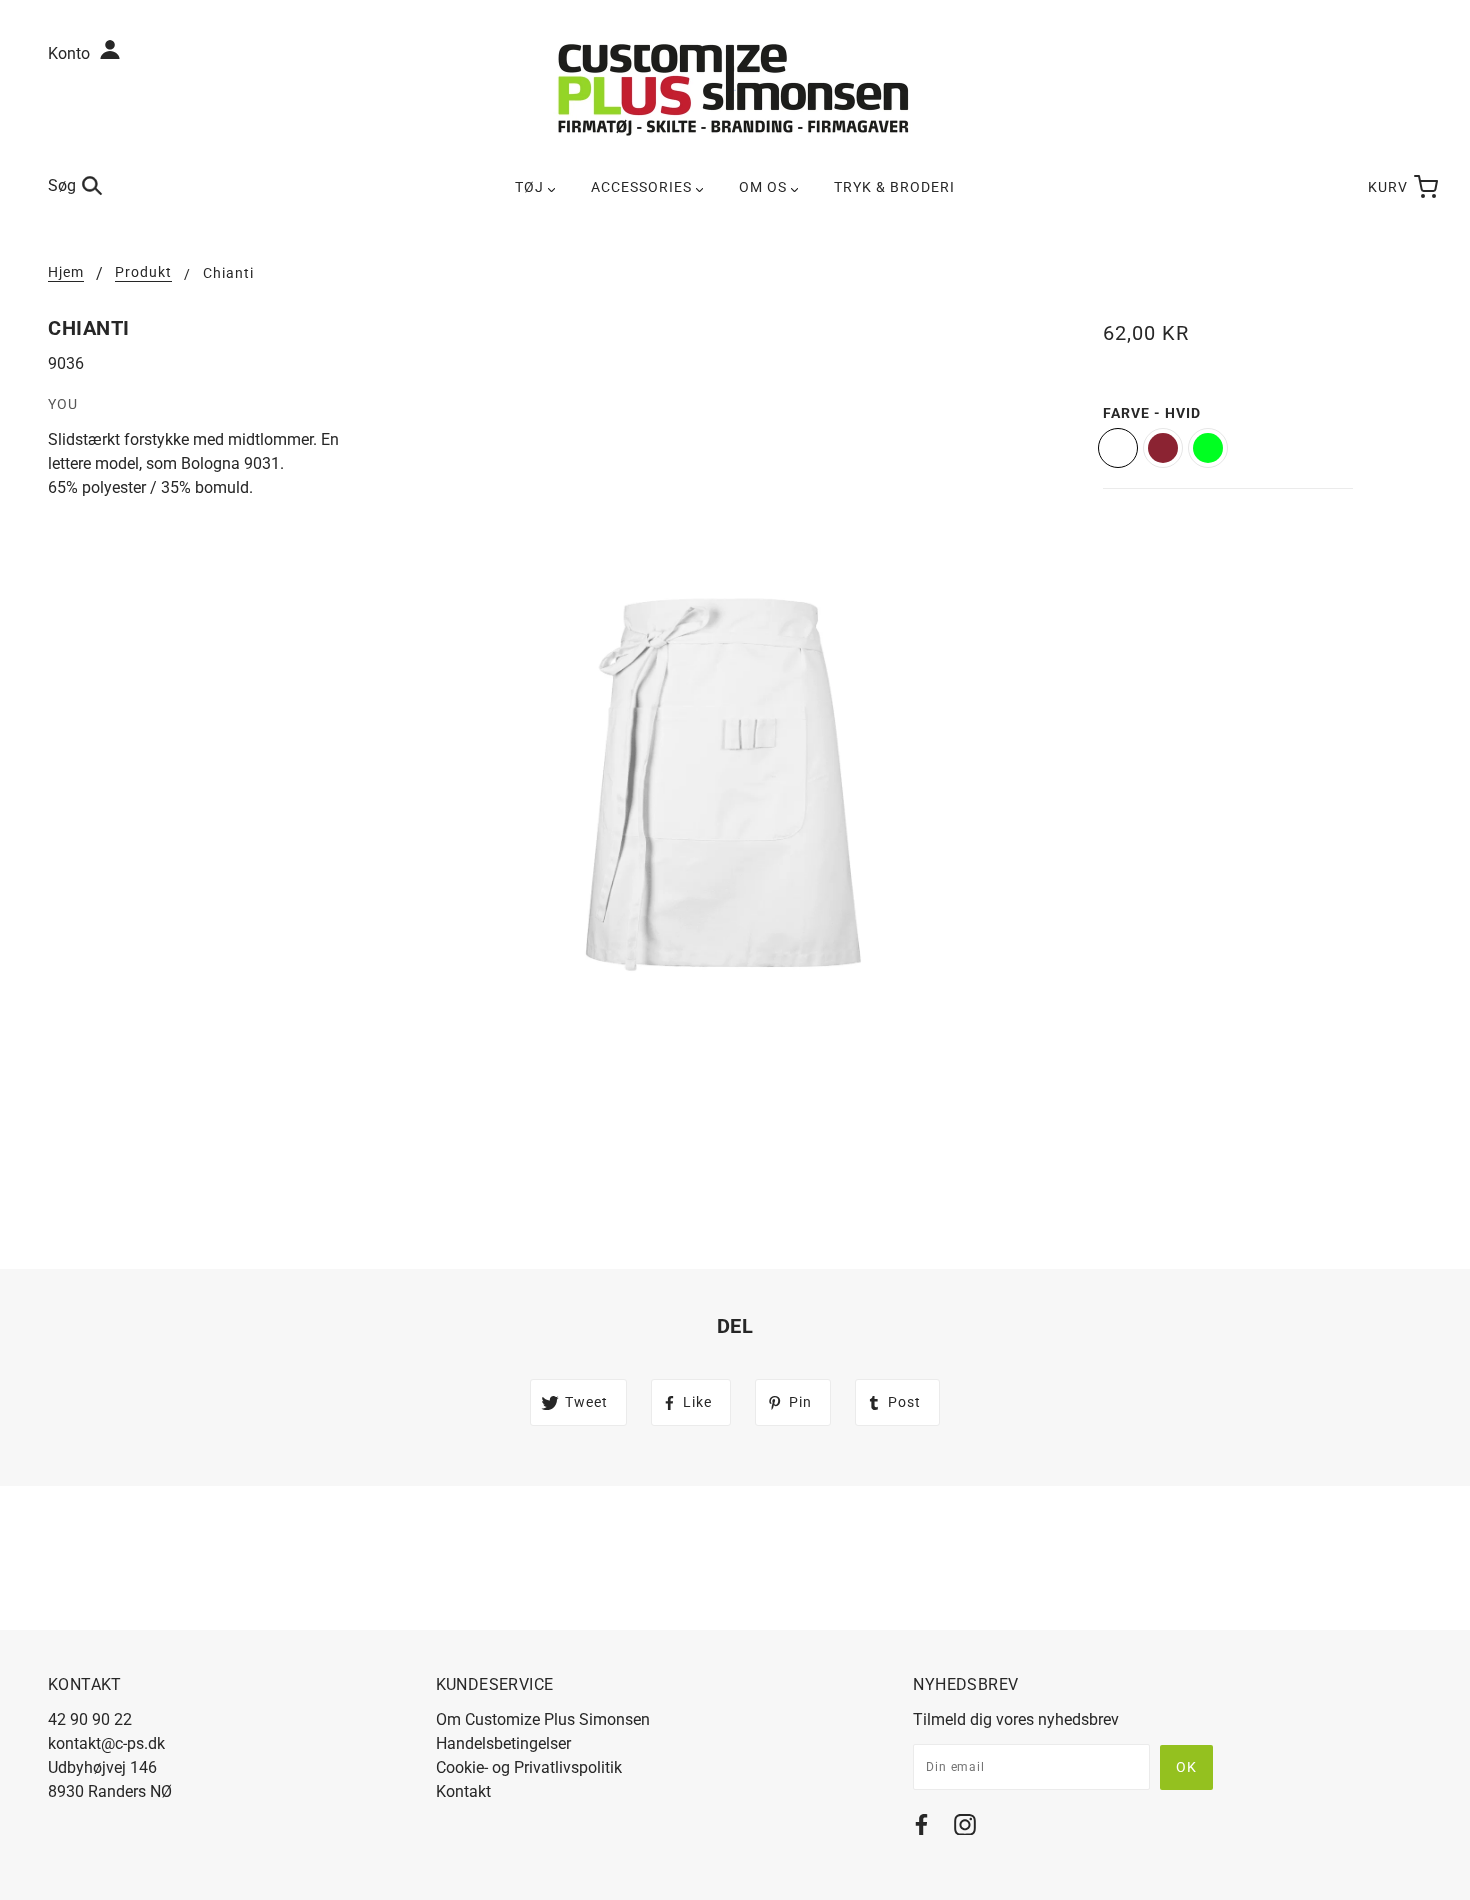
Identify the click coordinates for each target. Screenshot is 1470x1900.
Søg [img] (62, 185)
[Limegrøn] (1208, 448)
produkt (143, 272)
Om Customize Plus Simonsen (543, 1719)
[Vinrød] (1163, 448)
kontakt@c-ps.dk (106, 1743)
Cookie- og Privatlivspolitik (529, 1767)
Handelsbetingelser (503, 1743)
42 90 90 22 (90, 1719)
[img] (921, 1828)
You (63, 404)
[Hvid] (1118, 448)
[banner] (735, 88)
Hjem (66, 272)
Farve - (1152, 413)
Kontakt (463, 1791)
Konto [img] (71, 53)
